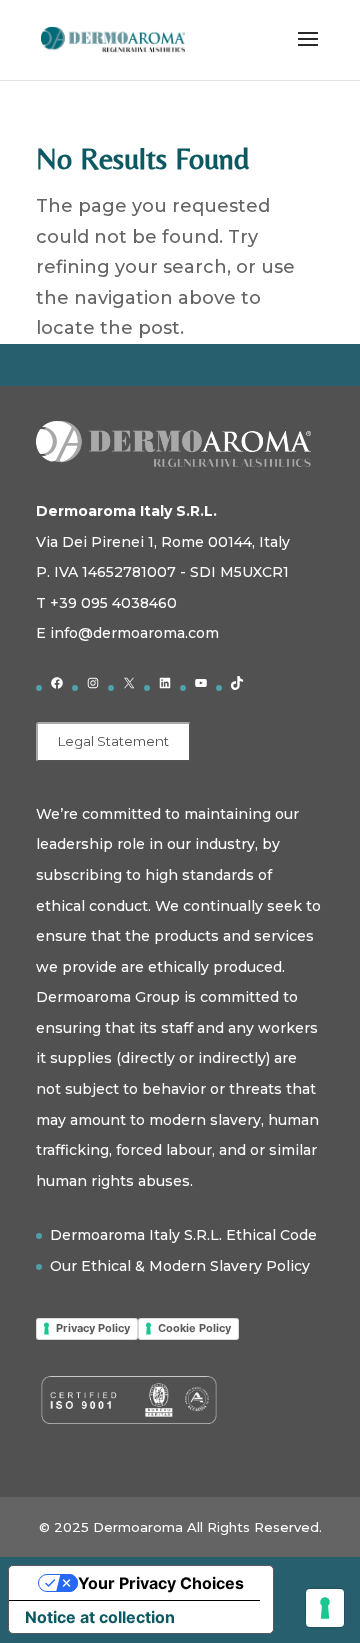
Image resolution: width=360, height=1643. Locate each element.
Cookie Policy (194, 1328)
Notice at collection (100, 1617)
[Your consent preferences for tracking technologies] (325, 1608)
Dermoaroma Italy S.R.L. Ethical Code (183, 1235)
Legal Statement (113, 741)
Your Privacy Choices (161, 1583)
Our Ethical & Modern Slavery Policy (180, 1266)
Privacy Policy (93, 1328)
